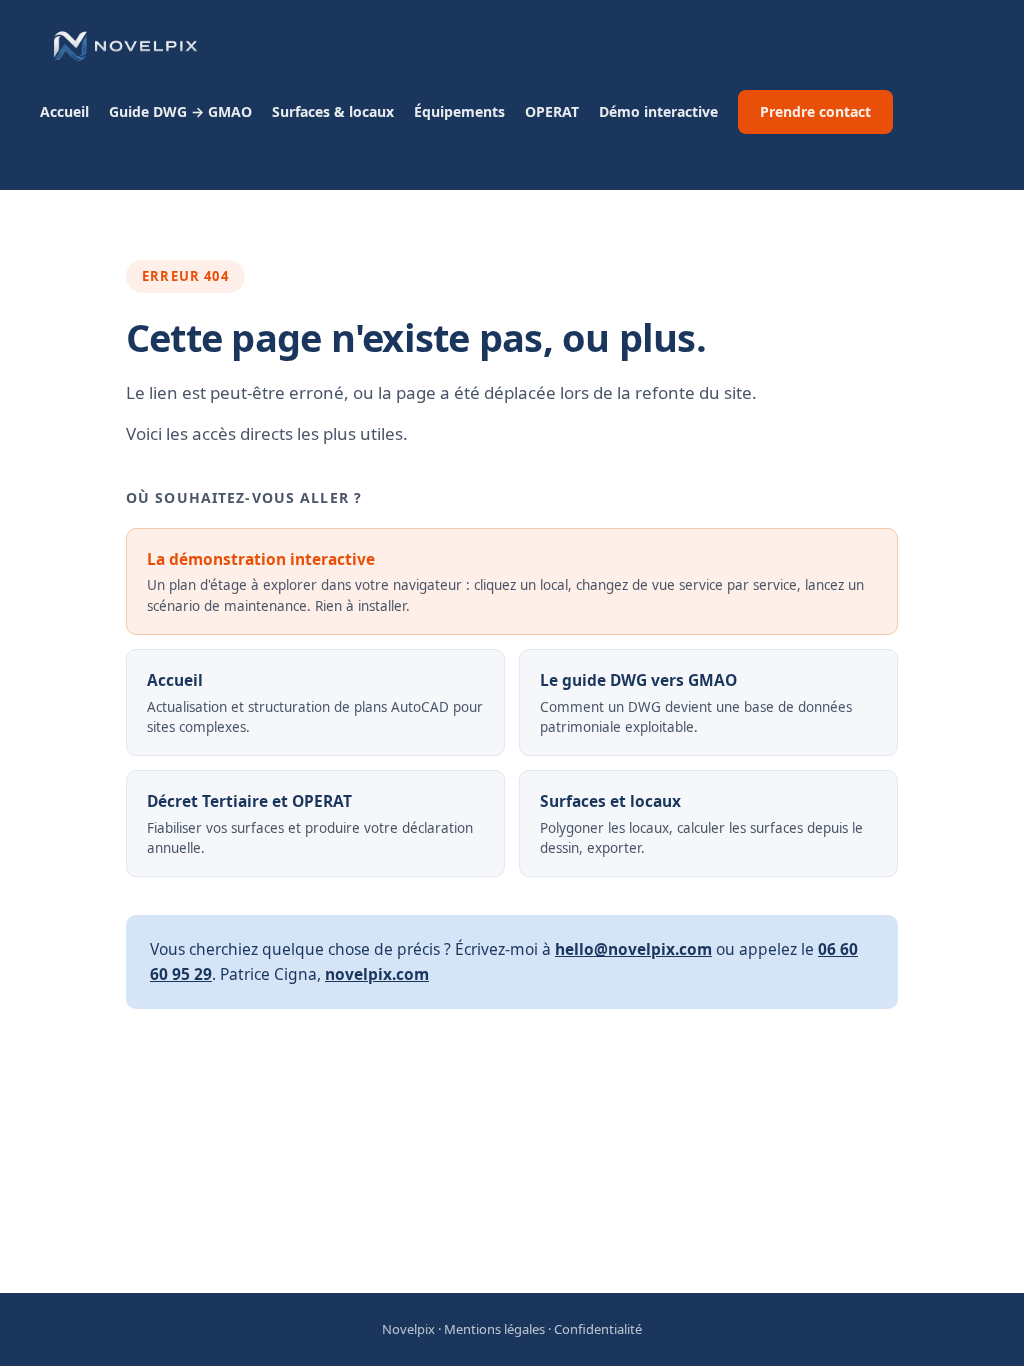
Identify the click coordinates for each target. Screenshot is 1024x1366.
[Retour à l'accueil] (124, 46)
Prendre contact (815, 111)
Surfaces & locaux (333, 111)
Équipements (459, 111)
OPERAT (552, 111)
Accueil (64, 111)
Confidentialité (598, 1329)
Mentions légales (494, 1329)
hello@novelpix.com (633, 949)
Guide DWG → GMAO (180, 111)
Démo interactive (658, 111)
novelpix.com (377, 974)
